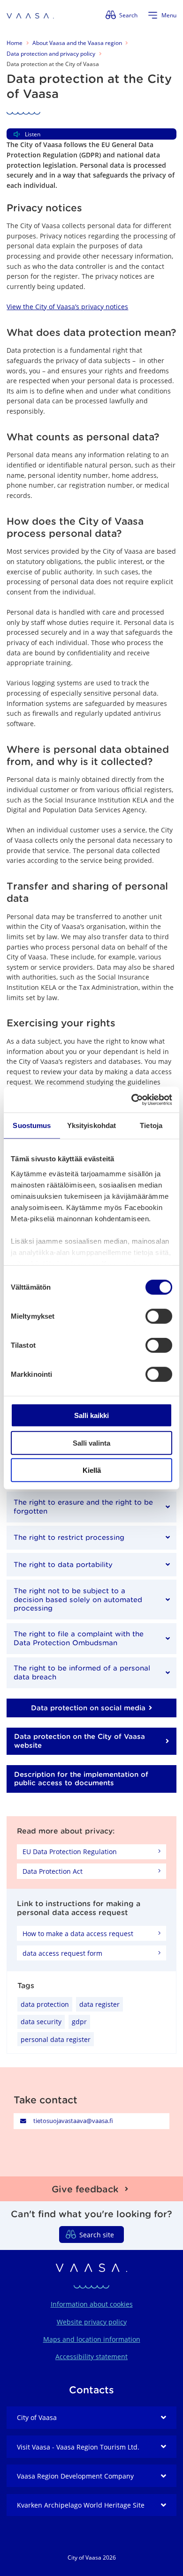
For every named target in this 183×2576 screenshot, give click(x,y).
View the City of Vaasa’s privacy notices (67, 307)
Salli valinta (91, 1443)
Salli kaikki (91, 1415)
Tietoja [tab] (151, 1125)
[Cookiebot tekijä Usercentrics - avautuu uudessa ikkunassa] (132, 1099)
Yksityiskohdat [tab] (91, 1125)
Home (15, 43)
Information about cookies (92, 2304)
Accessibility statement (91, 2357)
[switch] (159, 1316)
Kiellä (92, 1470)
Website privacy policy (92, 2322)
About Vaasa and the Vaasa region (77, 43)
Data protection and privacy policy (51, 54)
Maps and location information (92, 2339)
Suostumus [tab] (32, 1125)
